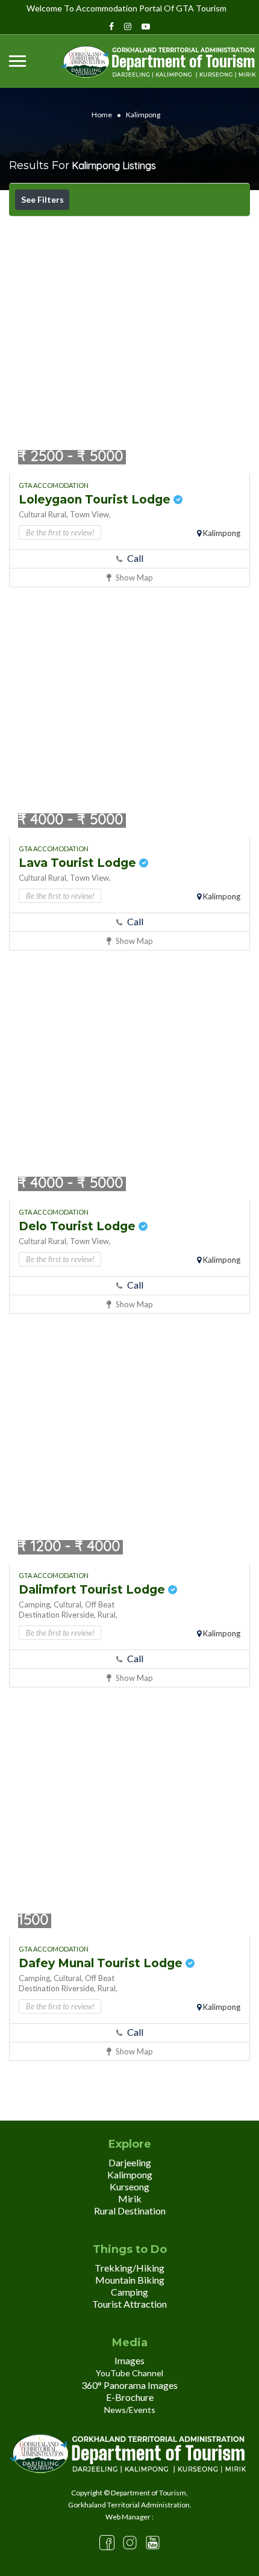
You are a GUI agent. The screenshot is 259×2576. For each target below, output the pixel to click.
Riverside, (79, 1615)
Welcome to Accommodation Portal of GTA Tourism (126, 8)
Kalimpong (222, 533)
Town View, (90, 514)
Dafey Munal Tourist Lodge (102, 1963)
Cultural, (68, 1604)
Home (102, 115)
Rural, (58, 514)
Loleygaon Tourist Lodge (96, 500)
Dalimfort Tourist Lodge (93, 1590)
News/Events (130, 2410)
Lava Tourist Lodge (79, 863)
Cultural (33, 514)
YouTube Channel (129, 2373)
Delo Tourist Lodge (79, 1226)
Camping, (35, 1604)
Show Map (133, 578)
